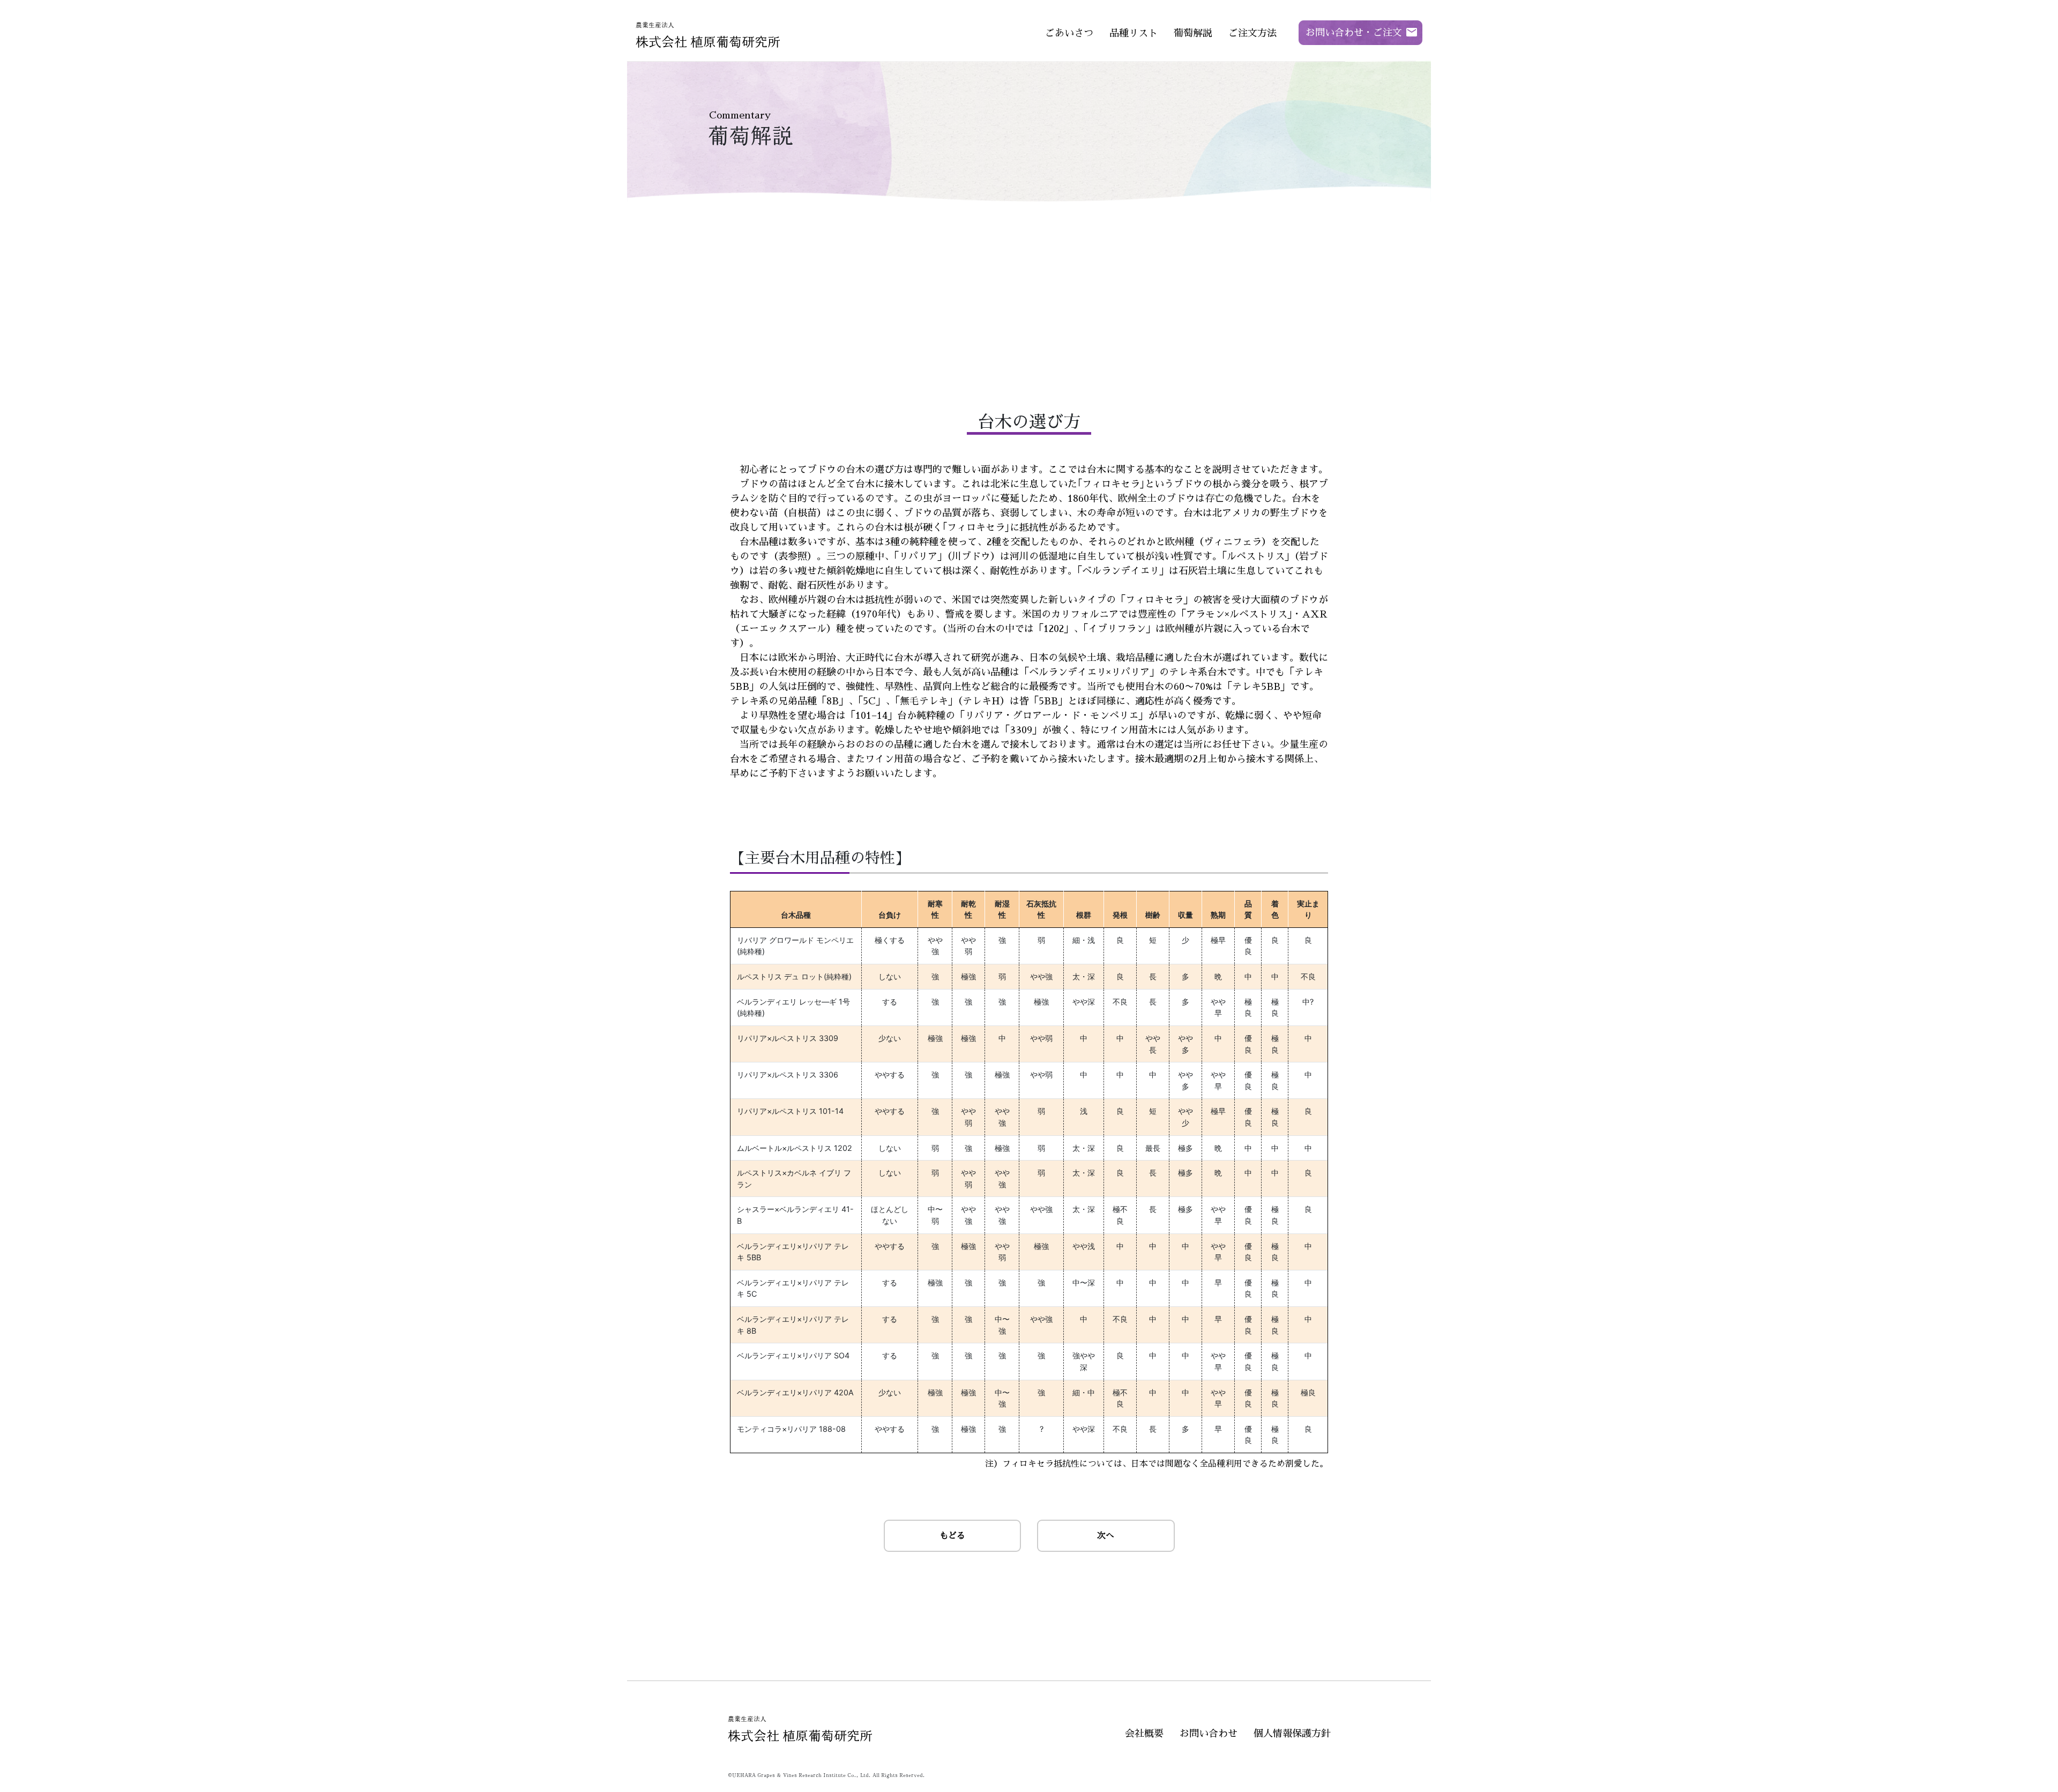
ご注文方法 (1252, 33)
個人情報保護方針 (1292, 1734)
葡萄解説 (1193, 33)
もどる (952, 1536)
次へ (1106, 1536)
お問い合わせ (1209, 1734)
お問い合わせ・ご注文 (1354, 33)
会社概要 (1144, 1734)
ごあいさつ (1069, 33)
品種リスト (1134, 33)
